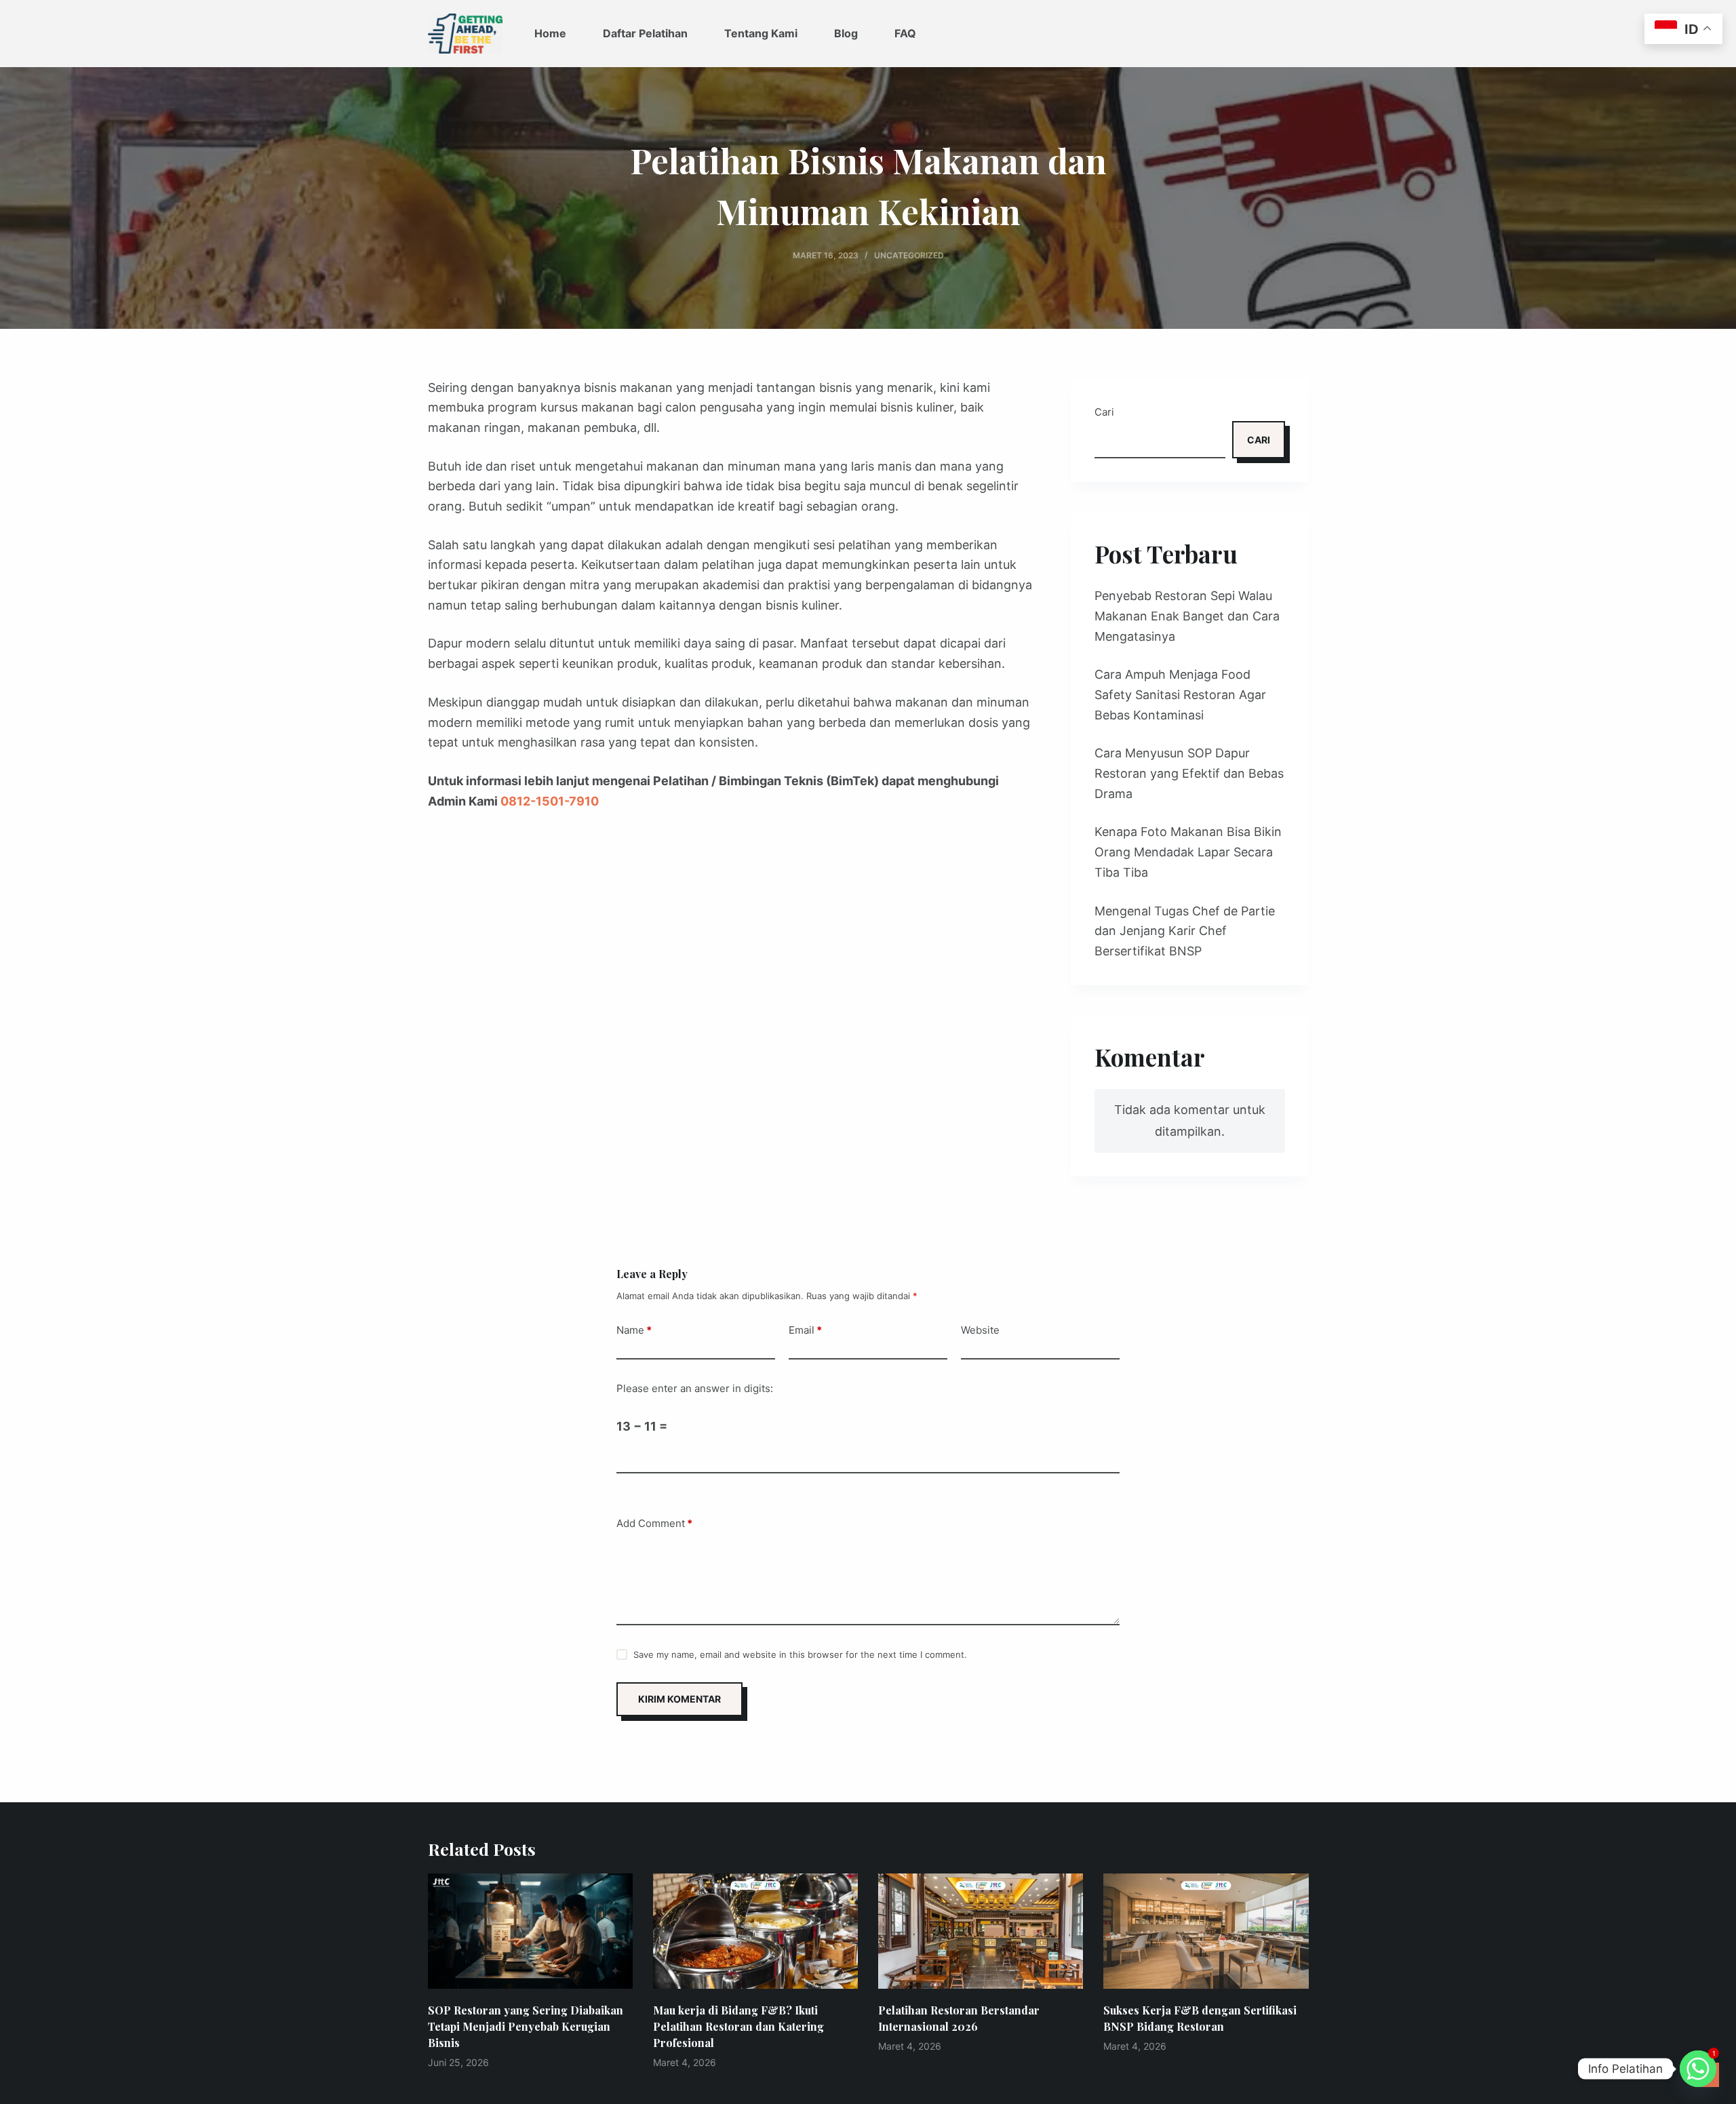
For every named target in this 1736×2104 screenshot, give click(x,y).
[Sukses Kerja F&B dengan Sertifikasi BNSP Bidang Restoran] (1206, 1931)
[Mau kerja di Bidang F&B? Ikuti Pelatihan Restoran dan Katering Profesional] (755, 1931)
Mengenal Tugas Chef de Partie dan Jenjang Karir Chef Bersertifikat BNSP (1185, 931)
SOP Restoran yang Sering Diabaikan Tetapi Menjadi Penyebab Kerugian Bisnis (526, 2026)
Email (805, 1330)
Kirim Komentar (679, 1699)
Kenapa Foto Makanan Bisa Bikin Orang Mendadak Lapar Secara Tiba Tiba (1188, 852)
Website (980, 1330)
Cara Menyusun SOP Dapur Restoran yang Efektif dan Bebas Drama (1189, 773)
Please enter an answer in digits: (695, 1388)
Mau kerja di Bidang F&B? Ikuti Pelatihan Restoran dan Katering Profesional (738, 2026)
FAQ (905, 33)
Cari (1104, 412)
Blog (846, 33)
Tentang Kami (761, 33)
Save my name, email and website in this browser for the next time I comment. (800, 1654)
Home (550, 33)
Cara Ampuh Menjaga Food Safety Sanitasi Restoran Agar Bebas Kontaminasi (1180, 694)
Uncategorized (909, 255)
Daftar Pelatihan (645, 33)
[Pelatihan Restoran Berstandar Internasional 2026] (981, 1931)
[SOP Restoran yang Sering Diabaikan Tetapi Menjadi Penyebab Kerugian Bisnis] (530, 1931)
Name (634, 1330)
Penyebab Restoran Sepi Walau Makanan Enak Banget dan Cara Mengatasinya (1187, 616)
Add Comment (654, 1523)
